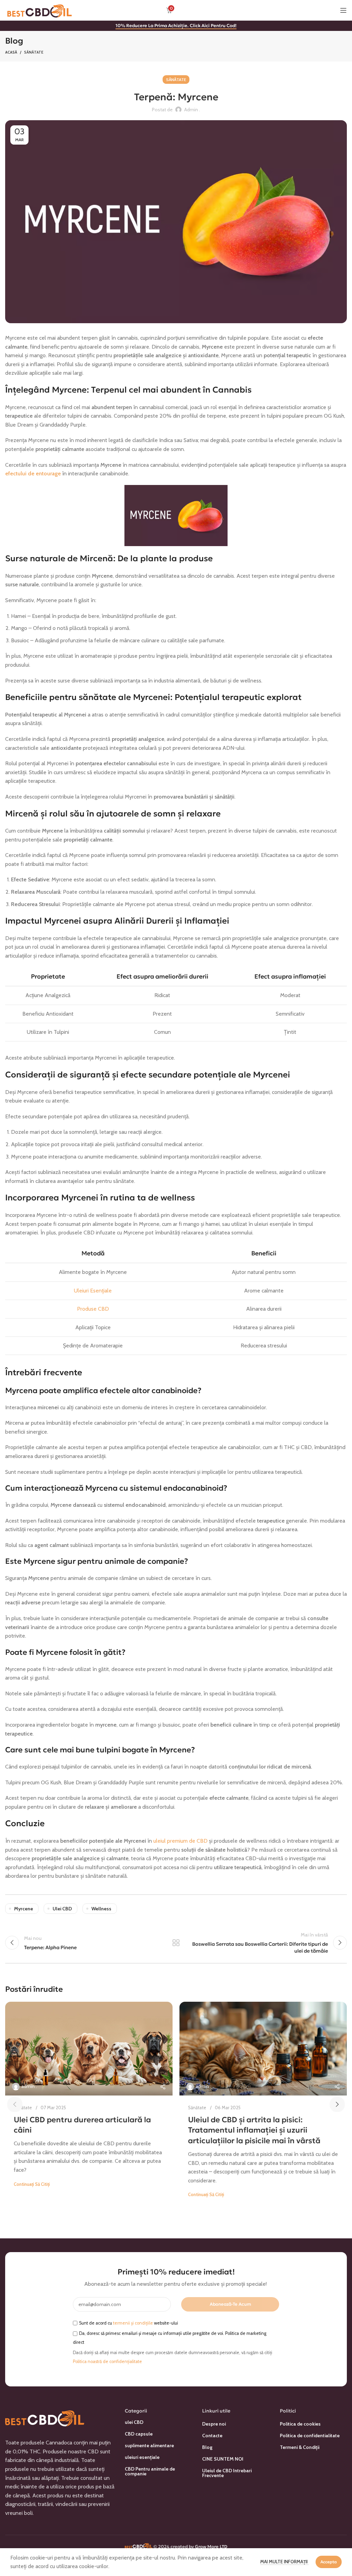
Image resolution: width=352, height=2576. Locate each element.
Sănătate (34, 52)
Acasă (11, 52)
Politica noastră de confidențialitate (107, 2362)
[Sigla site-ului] (40, 10)
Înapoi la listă (176, 1943)
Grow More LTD (211, 2546)
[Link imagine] (45, 2417)
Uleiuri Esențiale (93, 1291)
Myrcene (24, 1909)
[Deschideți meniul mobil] (343, 10)
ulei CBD (62, 1909)
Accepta (329, 2562)
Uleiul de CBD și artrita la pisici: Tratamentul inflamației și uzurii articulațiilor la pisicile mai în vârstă (254, 2130)
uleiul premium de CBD (180, 1841)
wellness (101, 1909)
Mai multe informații (284, 2562)
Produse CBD (93, 1309)
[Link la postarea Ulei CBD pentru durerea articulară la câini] (89, 2049)
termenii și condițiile (133, 2323)
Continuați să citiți (32, 2184)
